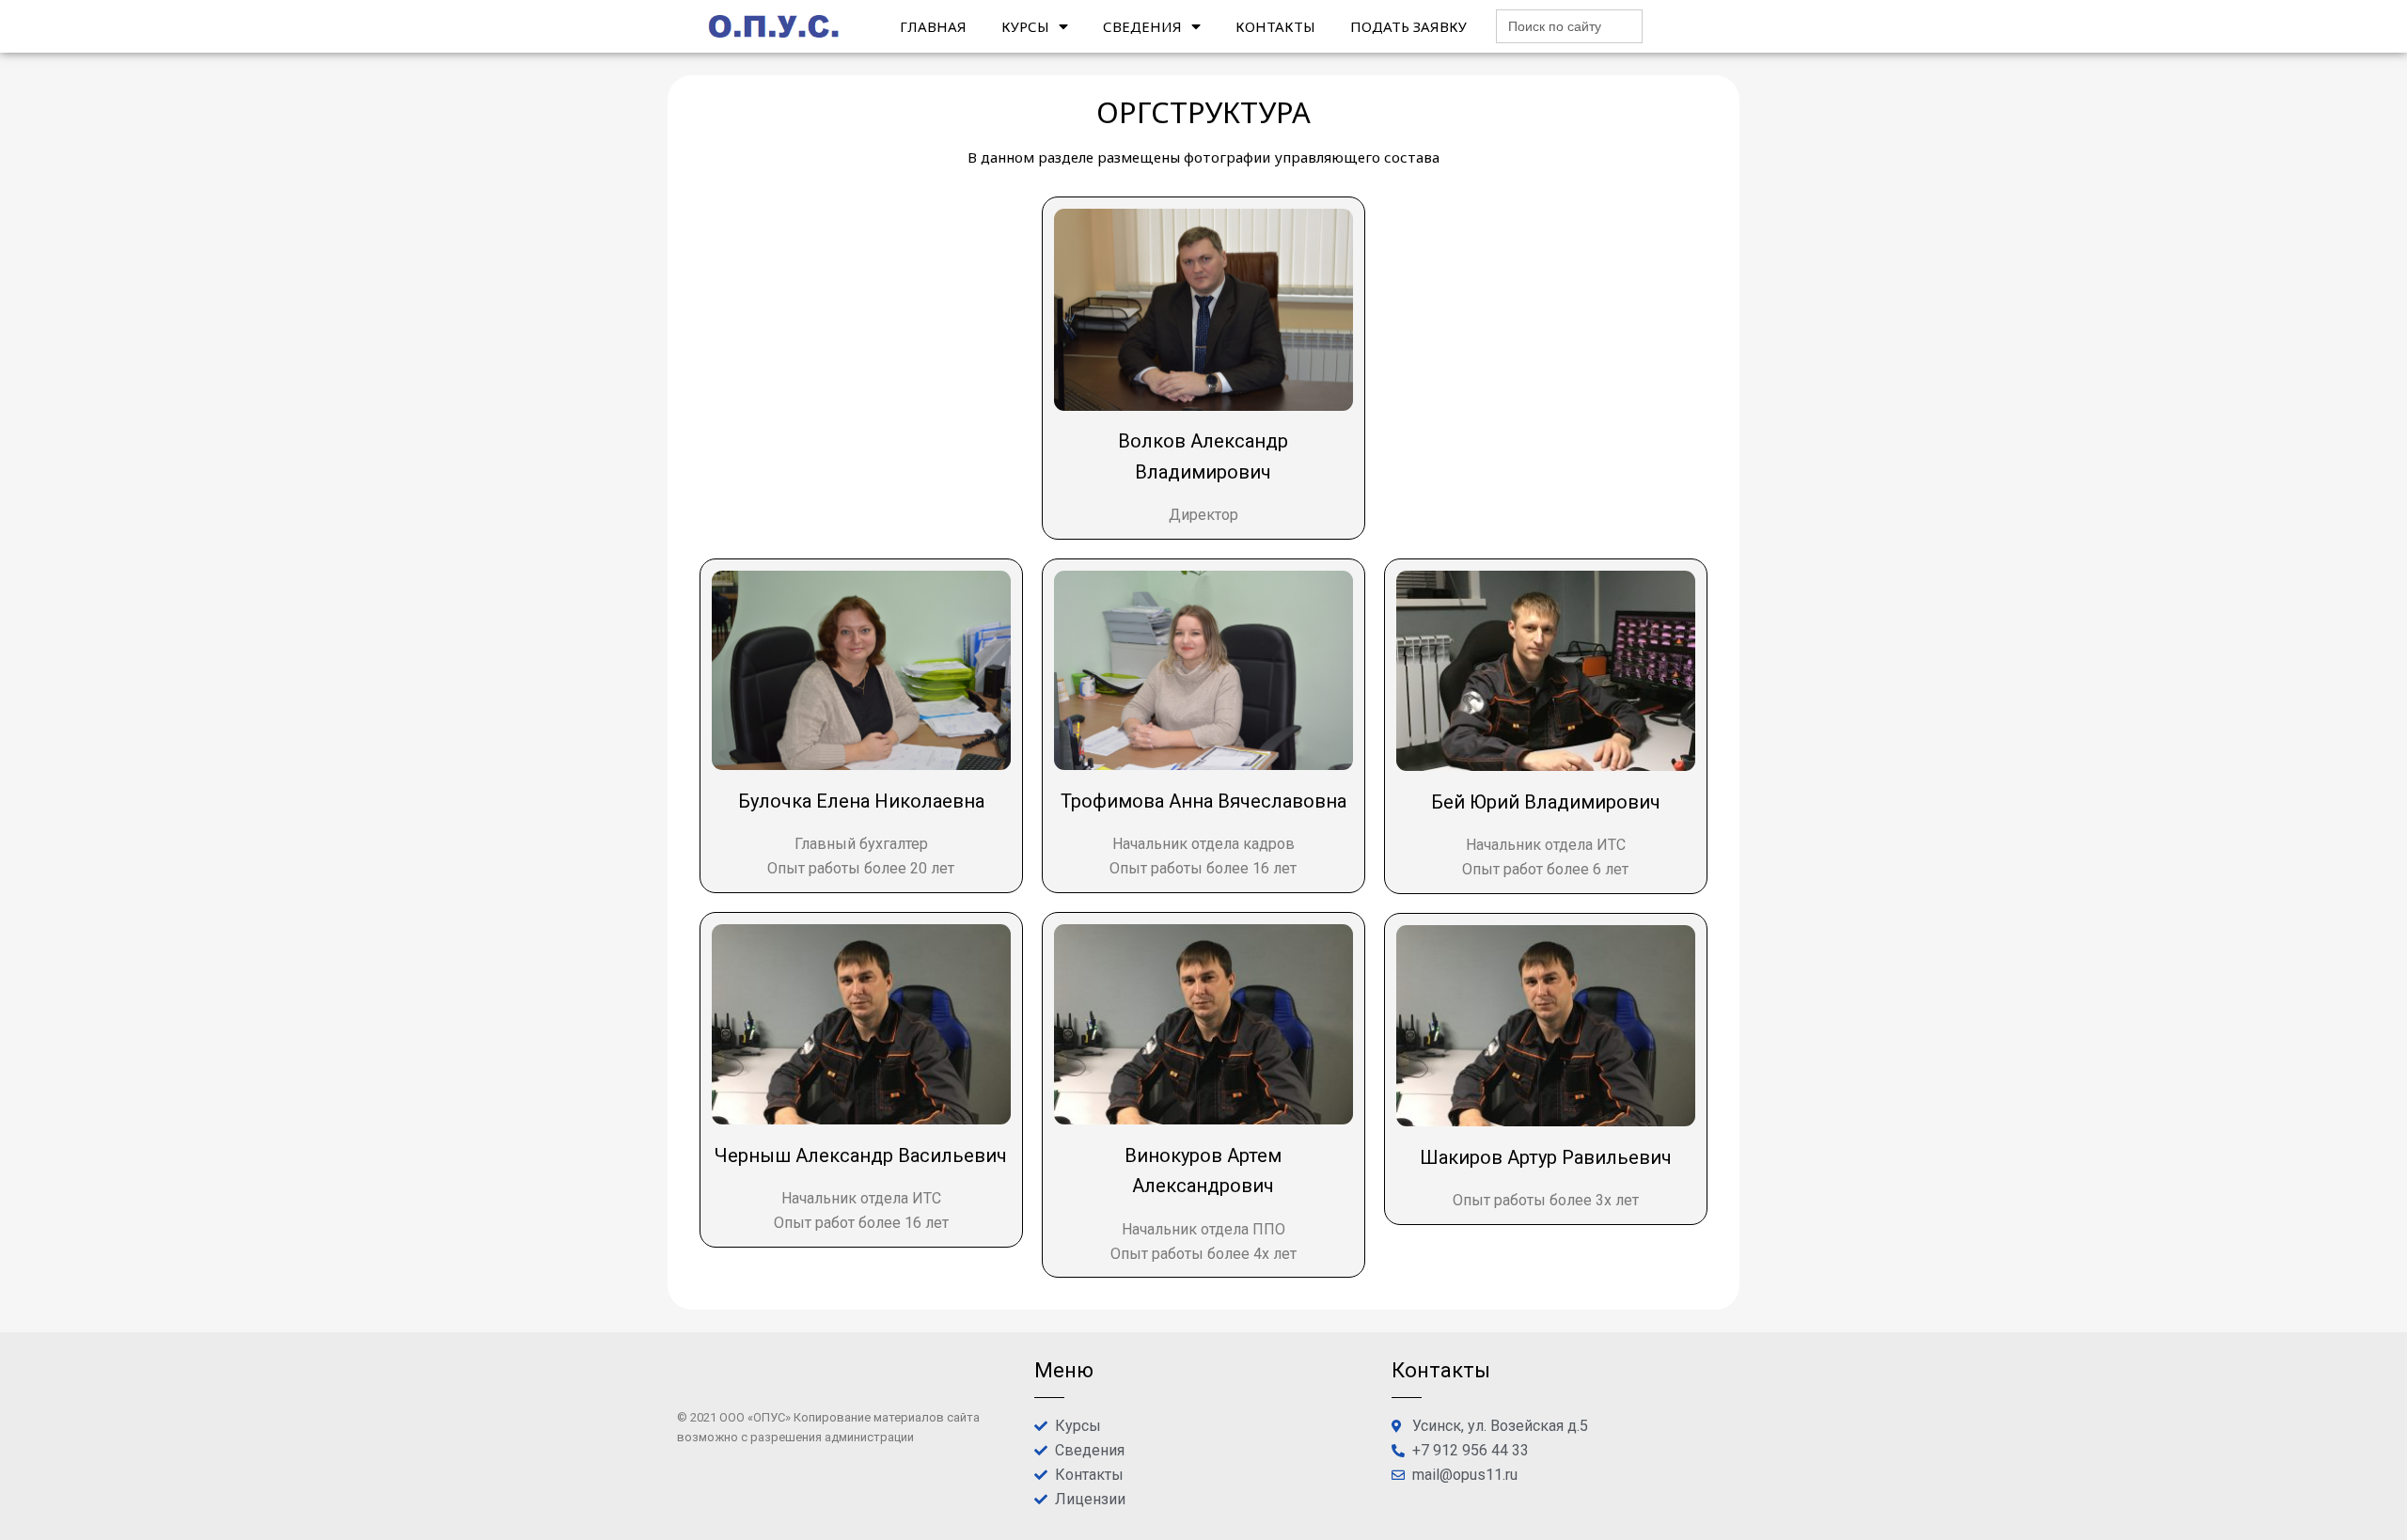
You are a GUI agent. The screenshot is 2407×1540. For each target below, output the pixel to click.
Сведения (1142, 26)
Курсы (1025, 26)
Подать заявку (1408, 26)
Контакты (1275, 26)
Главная (933, 26)
